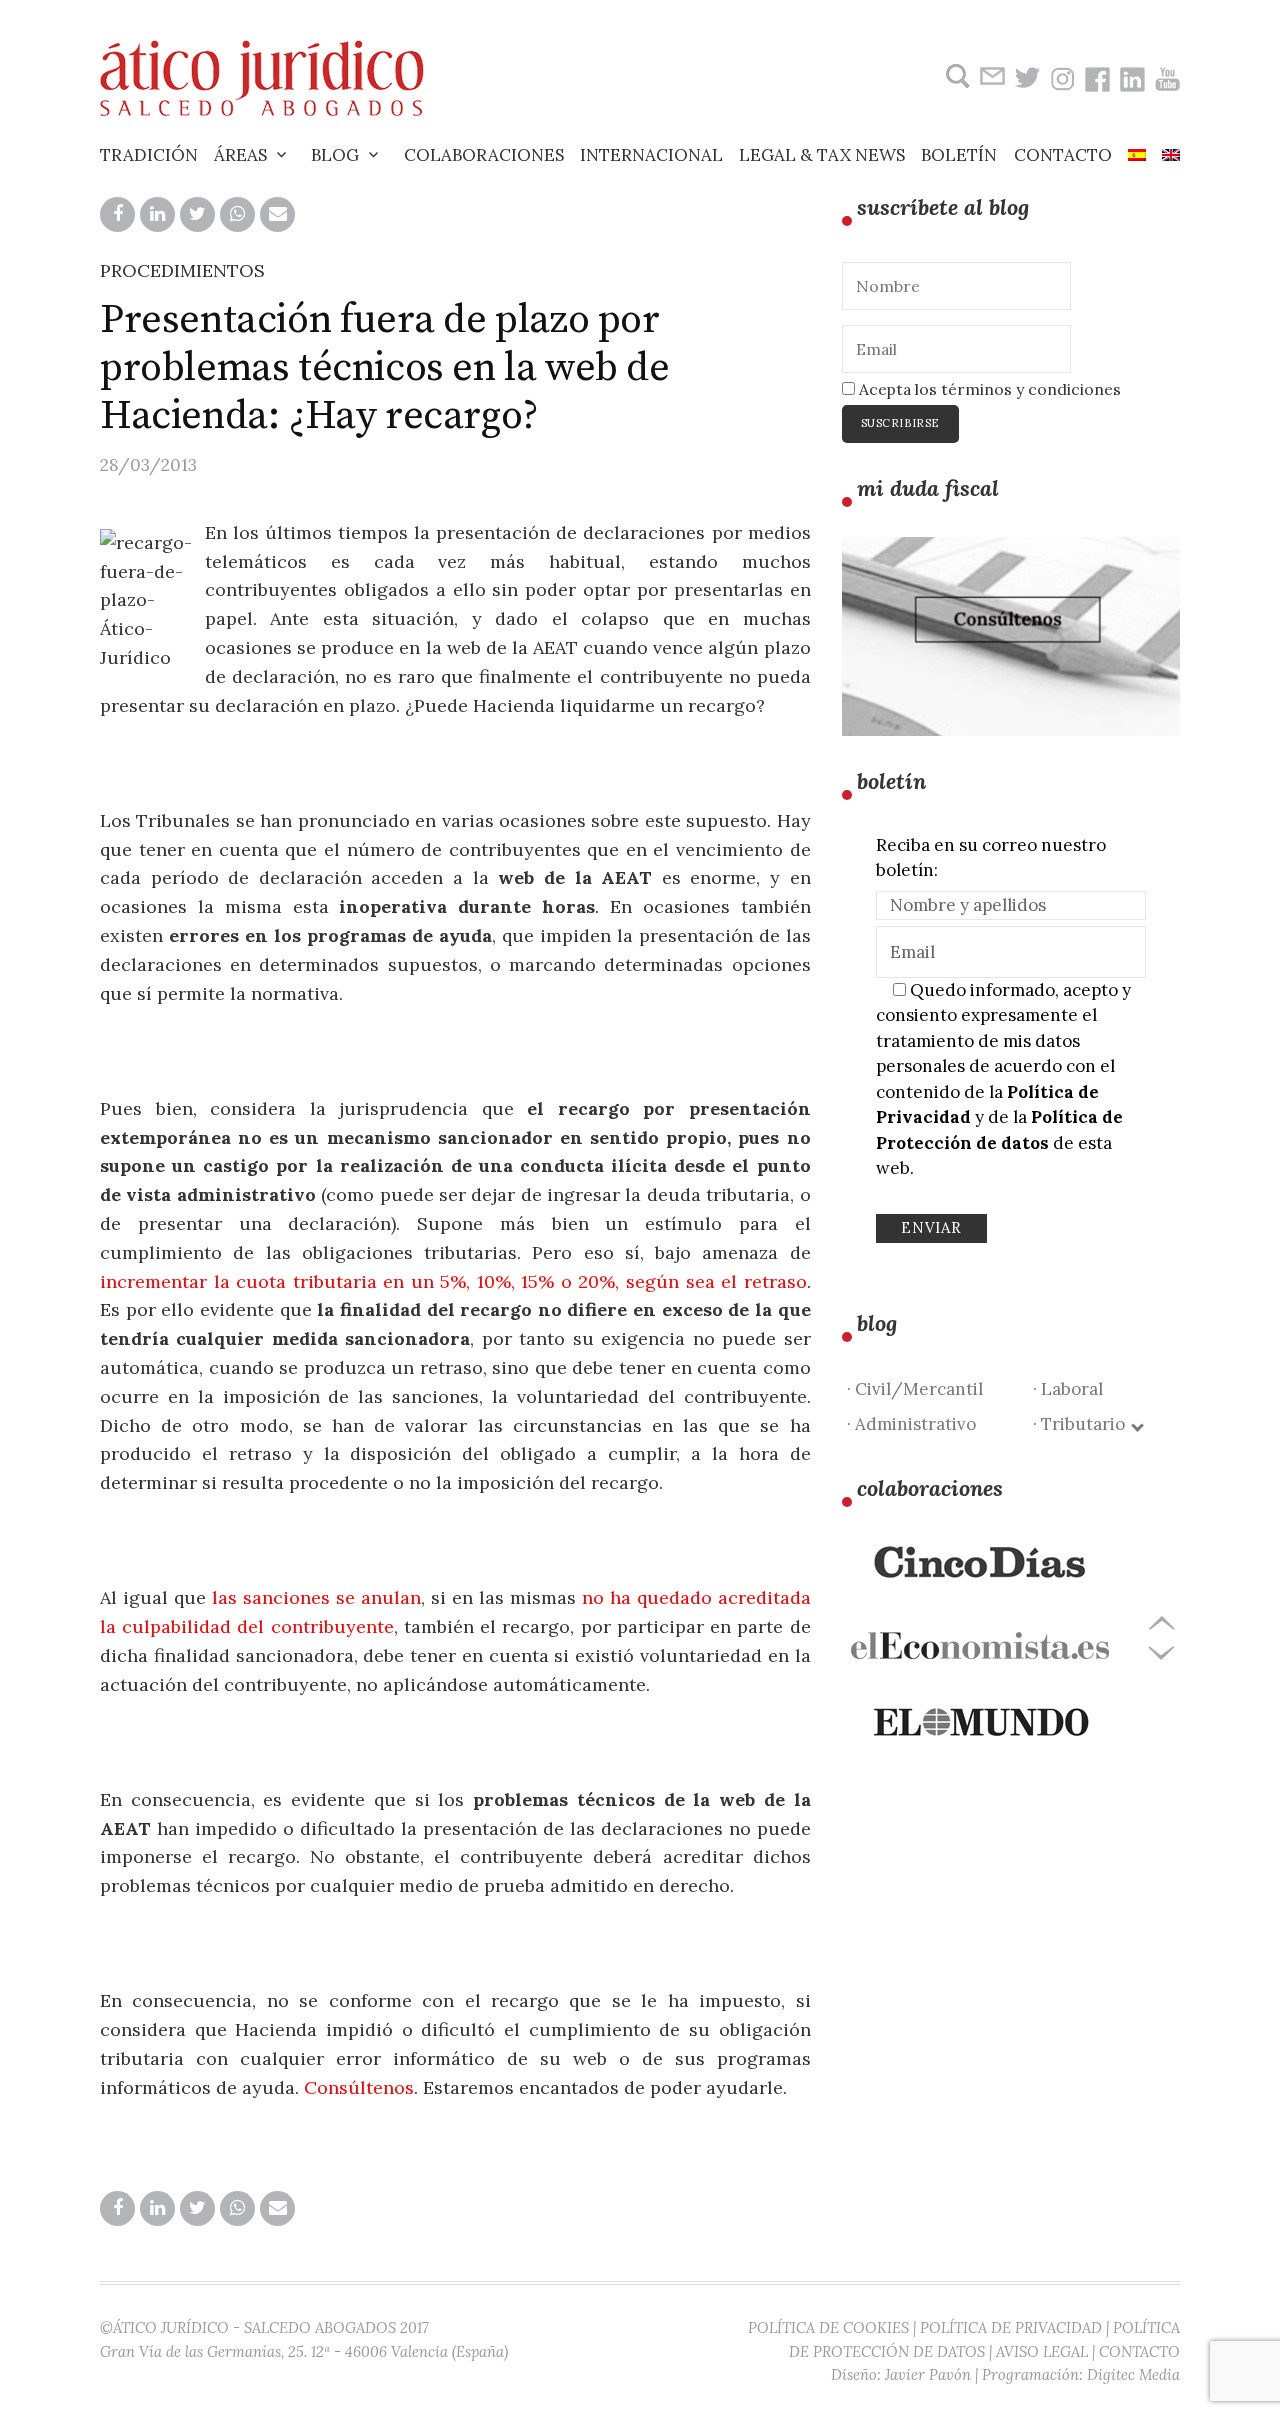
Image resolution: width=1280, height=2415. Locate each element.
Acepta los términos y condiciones (988, 389)
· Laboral (1068, 1389)
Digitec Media (1133, 2374)
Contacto (1063, 155)
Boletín (959, 155)
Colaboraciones (484, 155)
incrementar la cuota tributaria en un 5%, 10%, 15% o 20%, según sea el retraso (453, 1281)
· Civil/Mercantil (915, 1389)
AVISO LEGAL (1042, 2351)
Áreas (240, 155)
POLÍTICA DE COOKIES (828, 2327)
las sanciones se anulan (316, 1597)
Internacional (651, 155)
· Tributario (1083, 1424)
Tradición (149, 155)
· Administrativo (911, 1424)
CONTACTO (1139, 2351)
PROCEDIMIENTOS (182, 270)
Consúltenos (359, 2087)
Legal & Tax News (822, 155)
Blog (335, 155)
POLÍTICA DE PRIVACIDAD (1011, 2327)
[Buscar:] (955, 76)
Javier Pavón (928, 2374)
